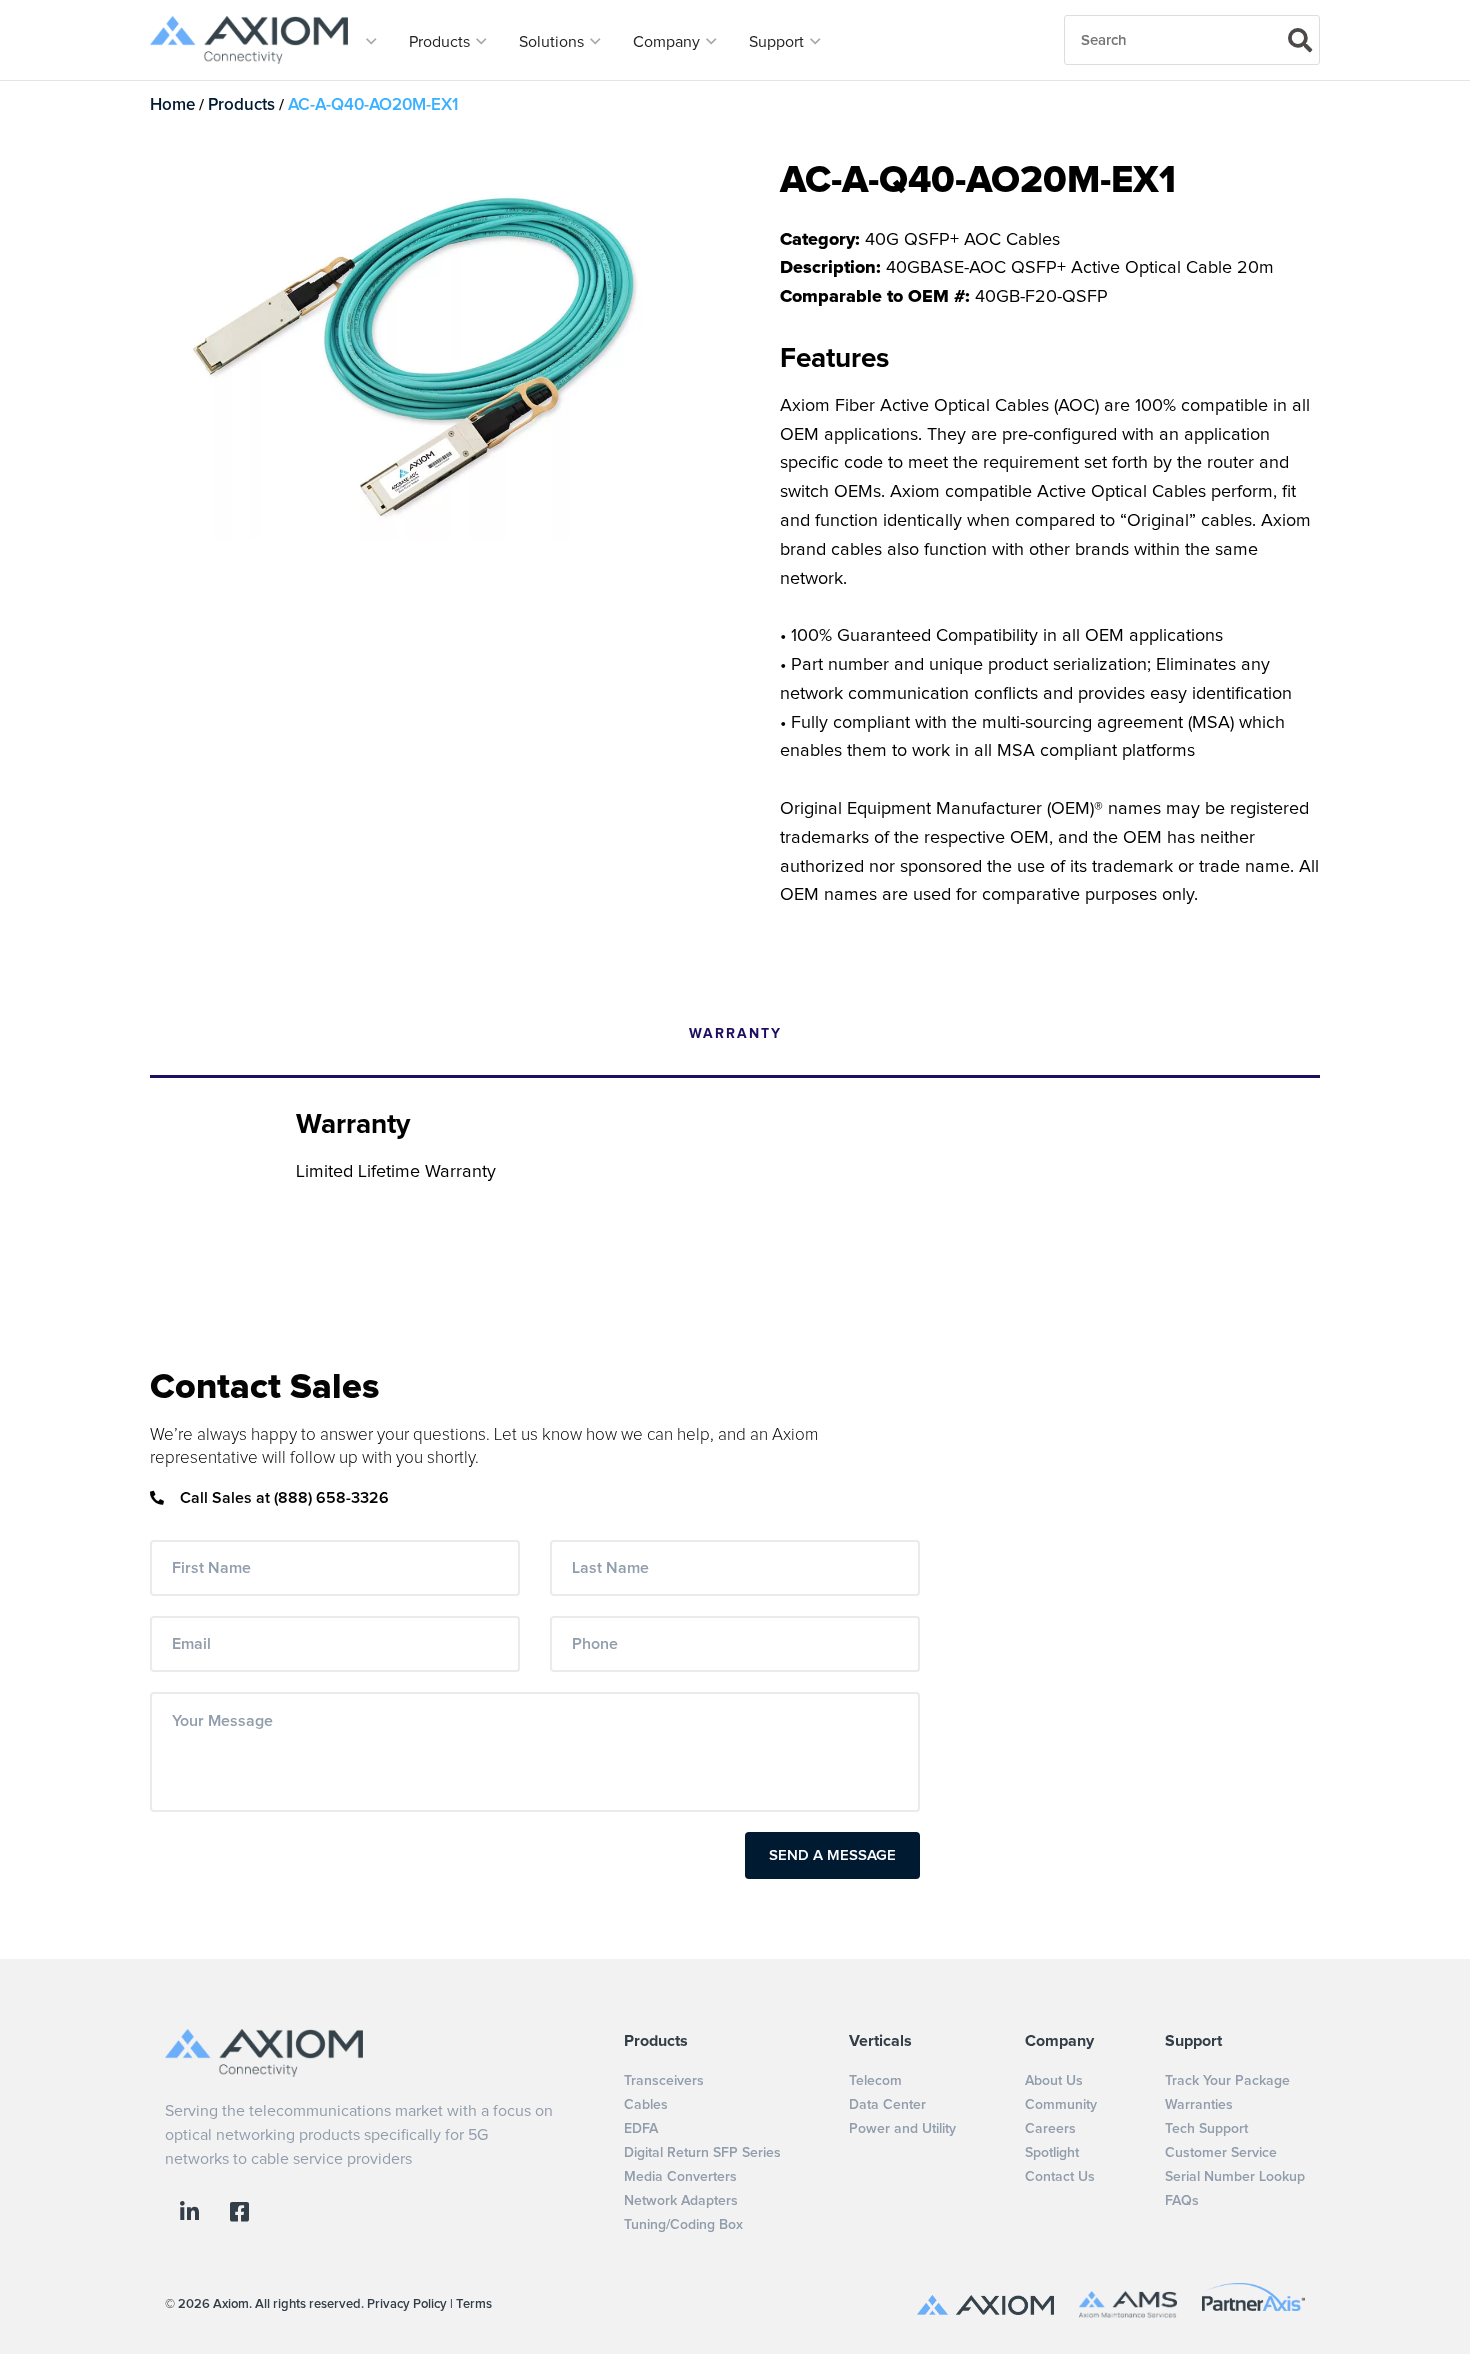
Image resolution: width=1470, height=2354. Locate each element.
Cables (646, 2105)
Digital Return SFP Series (702, 2153)
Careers (1050, 2129)
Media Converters (680, 2177)
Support (778, 42)
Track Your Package (1227, 2081)
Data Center (887, 2105)
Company (668, 42)
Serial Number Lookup (1235, 2177)
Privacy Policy (407, 2304)
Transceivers (664, 2081)
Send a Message (832, 1855)
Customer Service (1221, 2153)
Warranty (735, 1034)
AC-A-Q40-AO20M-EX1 (373, 105)
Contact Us (1060, 2177)
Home (172, 105)
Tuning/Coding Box (683, 2225)
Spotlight (1052, 2153)
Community (1061, 2105)
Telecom (875, 2081)
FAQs (1182, 2201)
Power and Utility (902, 2129)
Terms (474, 2304)
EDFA (641, 2129)
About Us (1054, 2081)
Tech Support (1206, 2129)
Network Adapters (681, 2201)
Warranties (1199, 2105)
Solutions (553, 42)
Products (441, 42)
